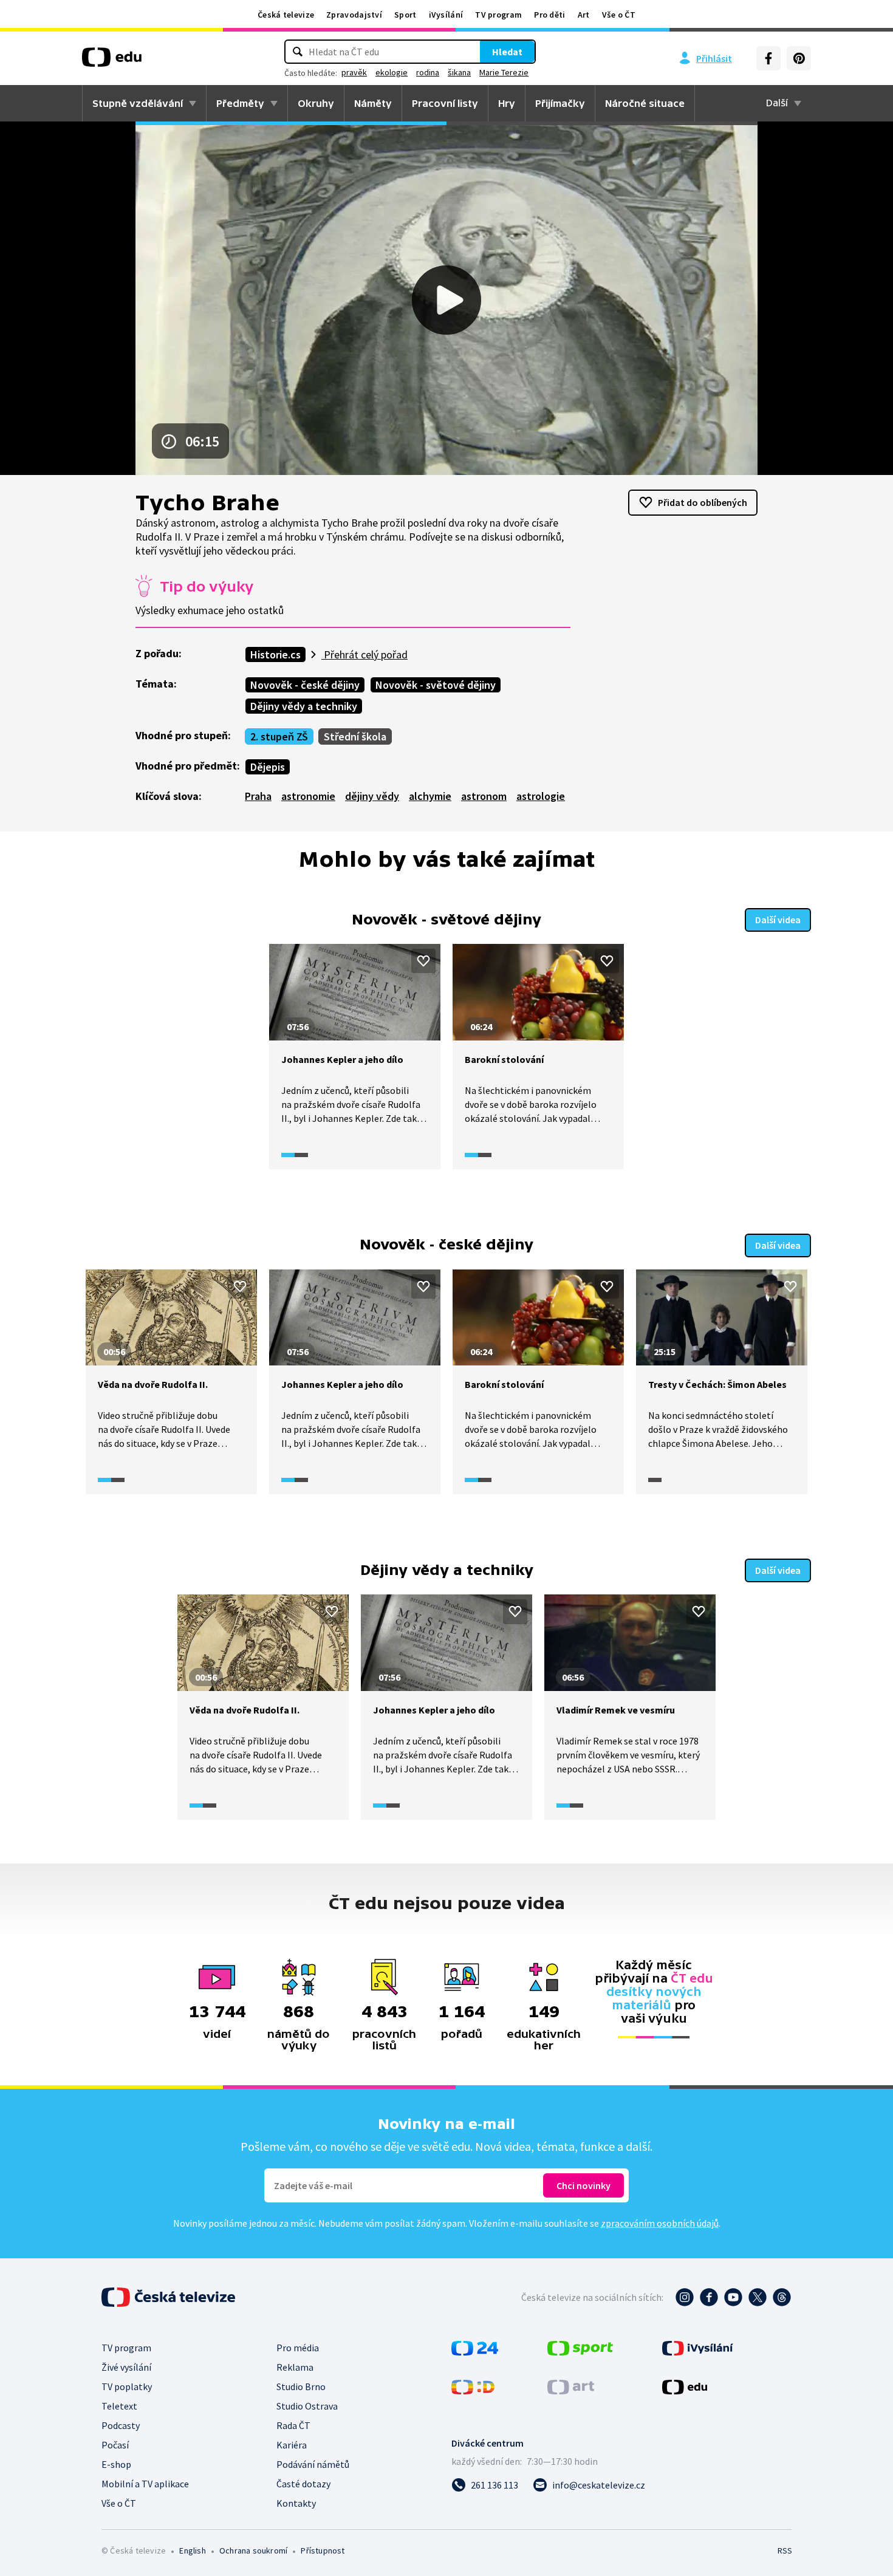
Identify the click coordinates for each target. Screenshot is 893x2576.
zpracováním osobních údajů (660, 2223)
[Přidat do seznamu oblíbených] (423, 961)
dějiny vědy (372, 796)
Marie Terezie (504, 72)
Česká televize (286, 15)
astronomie (308, 796)
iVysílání (446, 15)
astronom (484, 796)
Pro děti (549, 15)
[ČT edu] (112, 61)
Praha (258, 796)
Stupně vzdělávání (138, 103)
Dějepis (268, 767)
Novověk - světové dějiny (436, 685)
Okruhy (316, 103)
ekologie (392, 72)
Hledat (507, 52)
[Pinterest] (799, 58)
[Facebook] (768, 58)
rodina (428, 72)
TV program (498, 15)
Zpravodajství (354, 15)
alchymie (430, 796)
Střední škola (355, 736)
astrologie (541, 796)
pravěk (354, 72)
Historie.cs (275, 654)
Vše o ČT (619, 15)
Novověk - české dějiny (305, 685)
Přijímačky (560, 103)
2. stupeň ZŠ (279, 736)
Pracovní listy (445, 103)
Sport (405, 15)
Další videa (778, 920)
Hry (507, 103)
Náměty (373, 103)
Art (584, 15)
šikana (459, 72)
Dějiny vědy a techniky (304, 706)
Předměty (240, 103)
